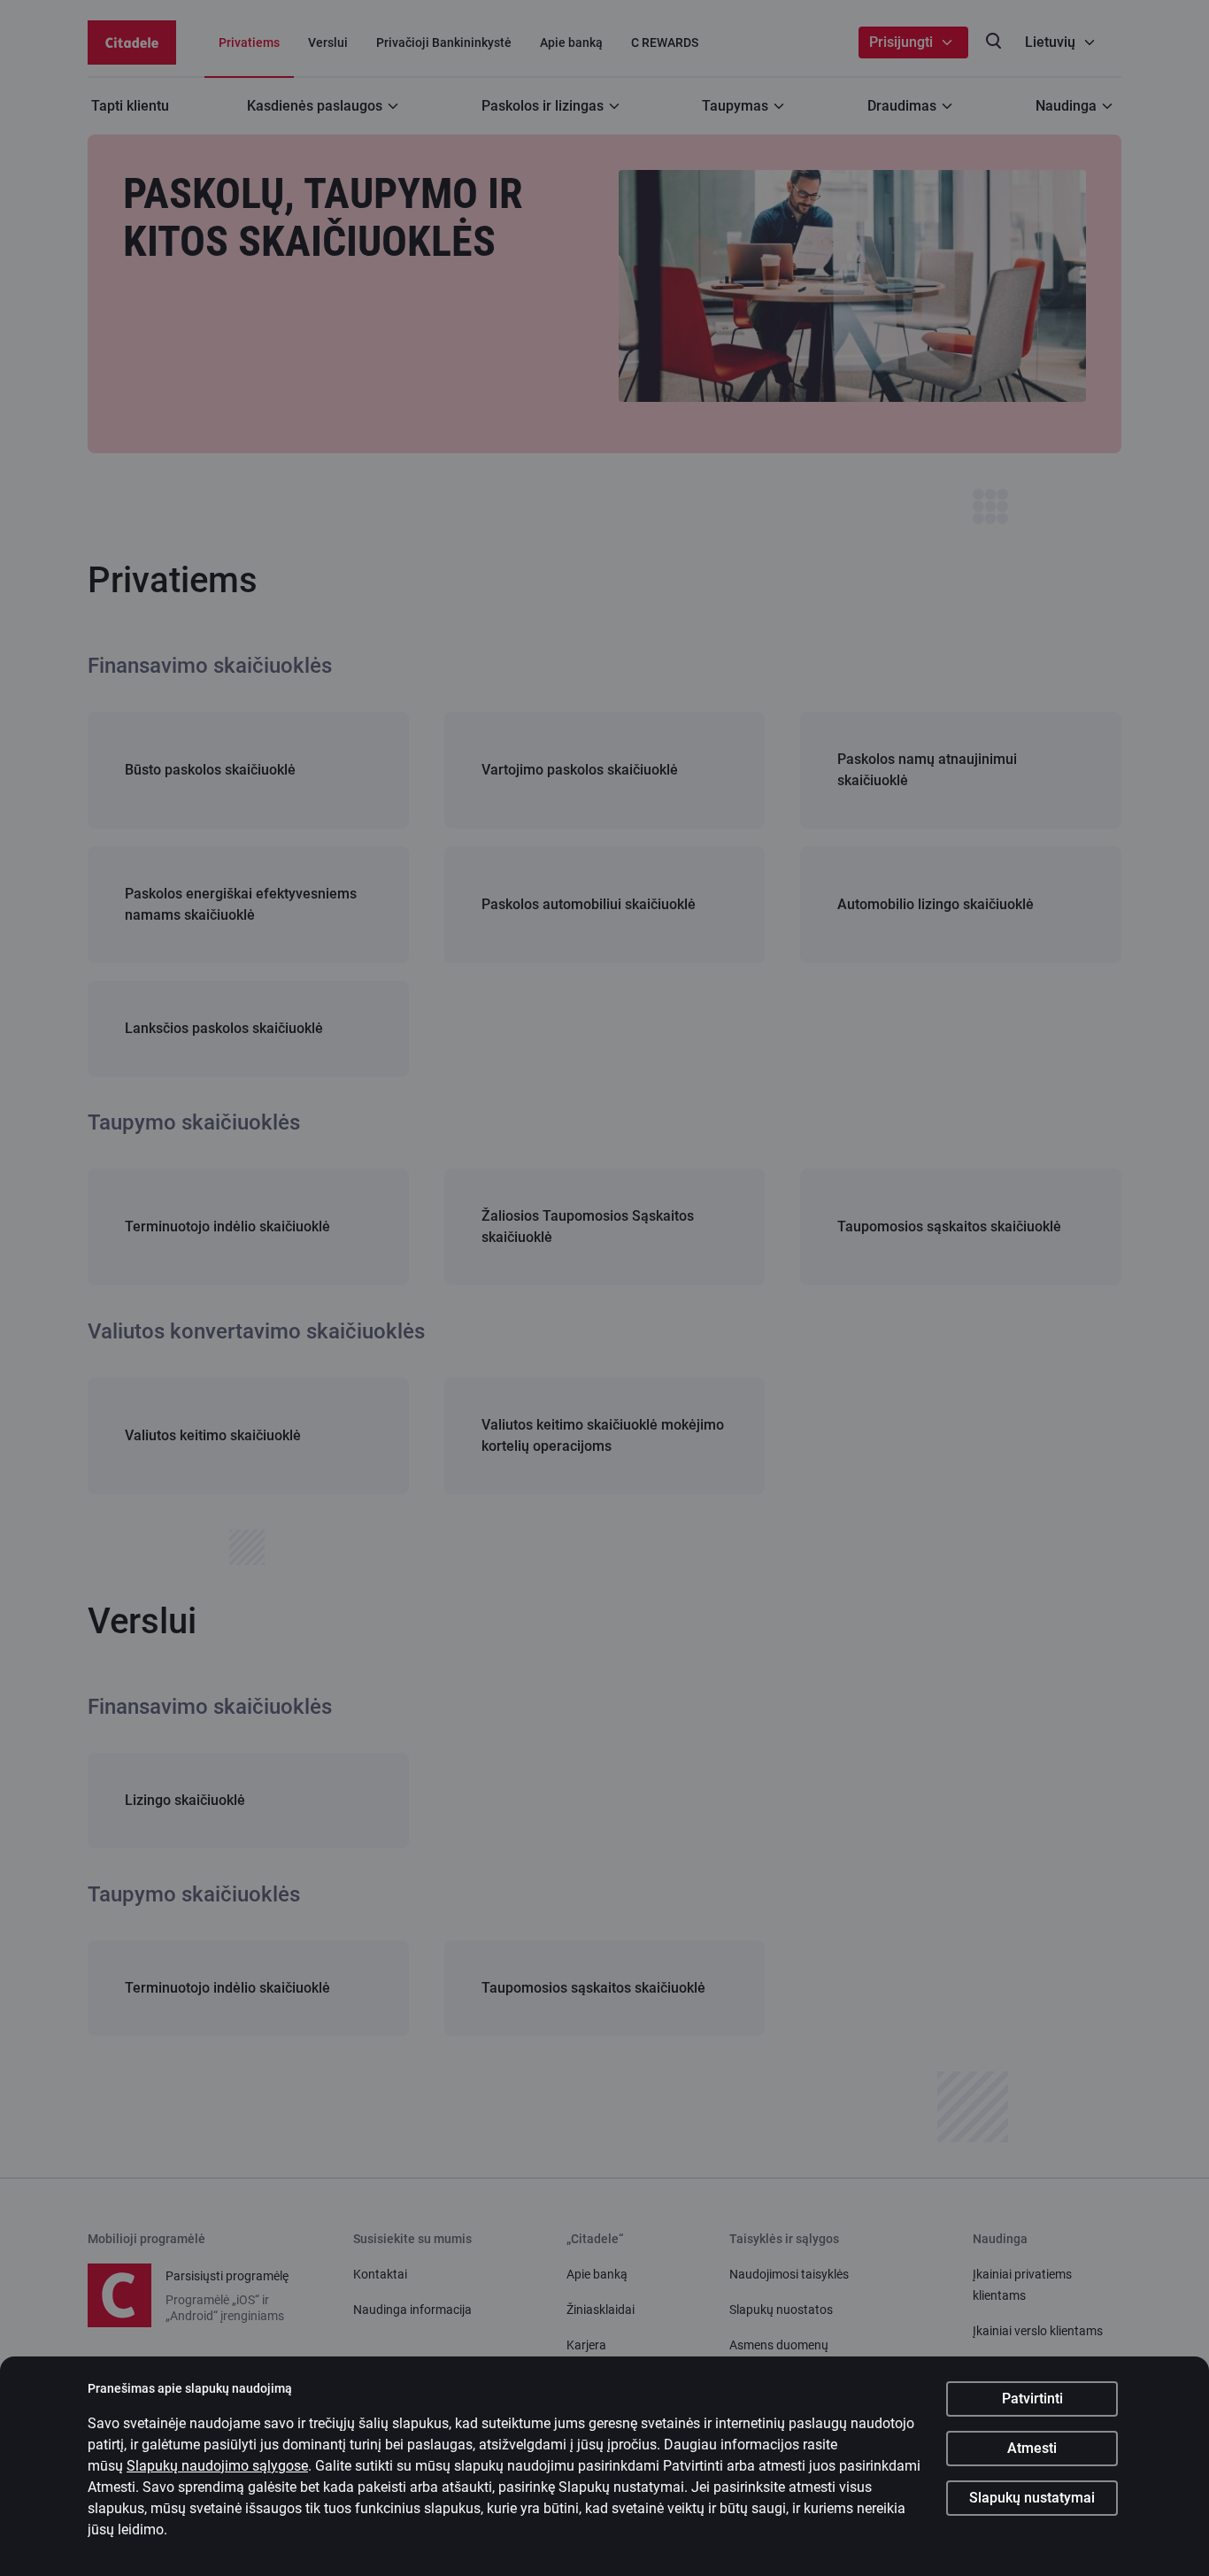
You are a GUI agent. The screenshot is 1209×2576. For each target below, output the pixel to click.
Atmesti (1032, 2448)
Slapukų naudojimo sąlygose (217, 2466)
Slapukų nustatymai (1032, 2498)
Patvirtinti (1032, 2399)
